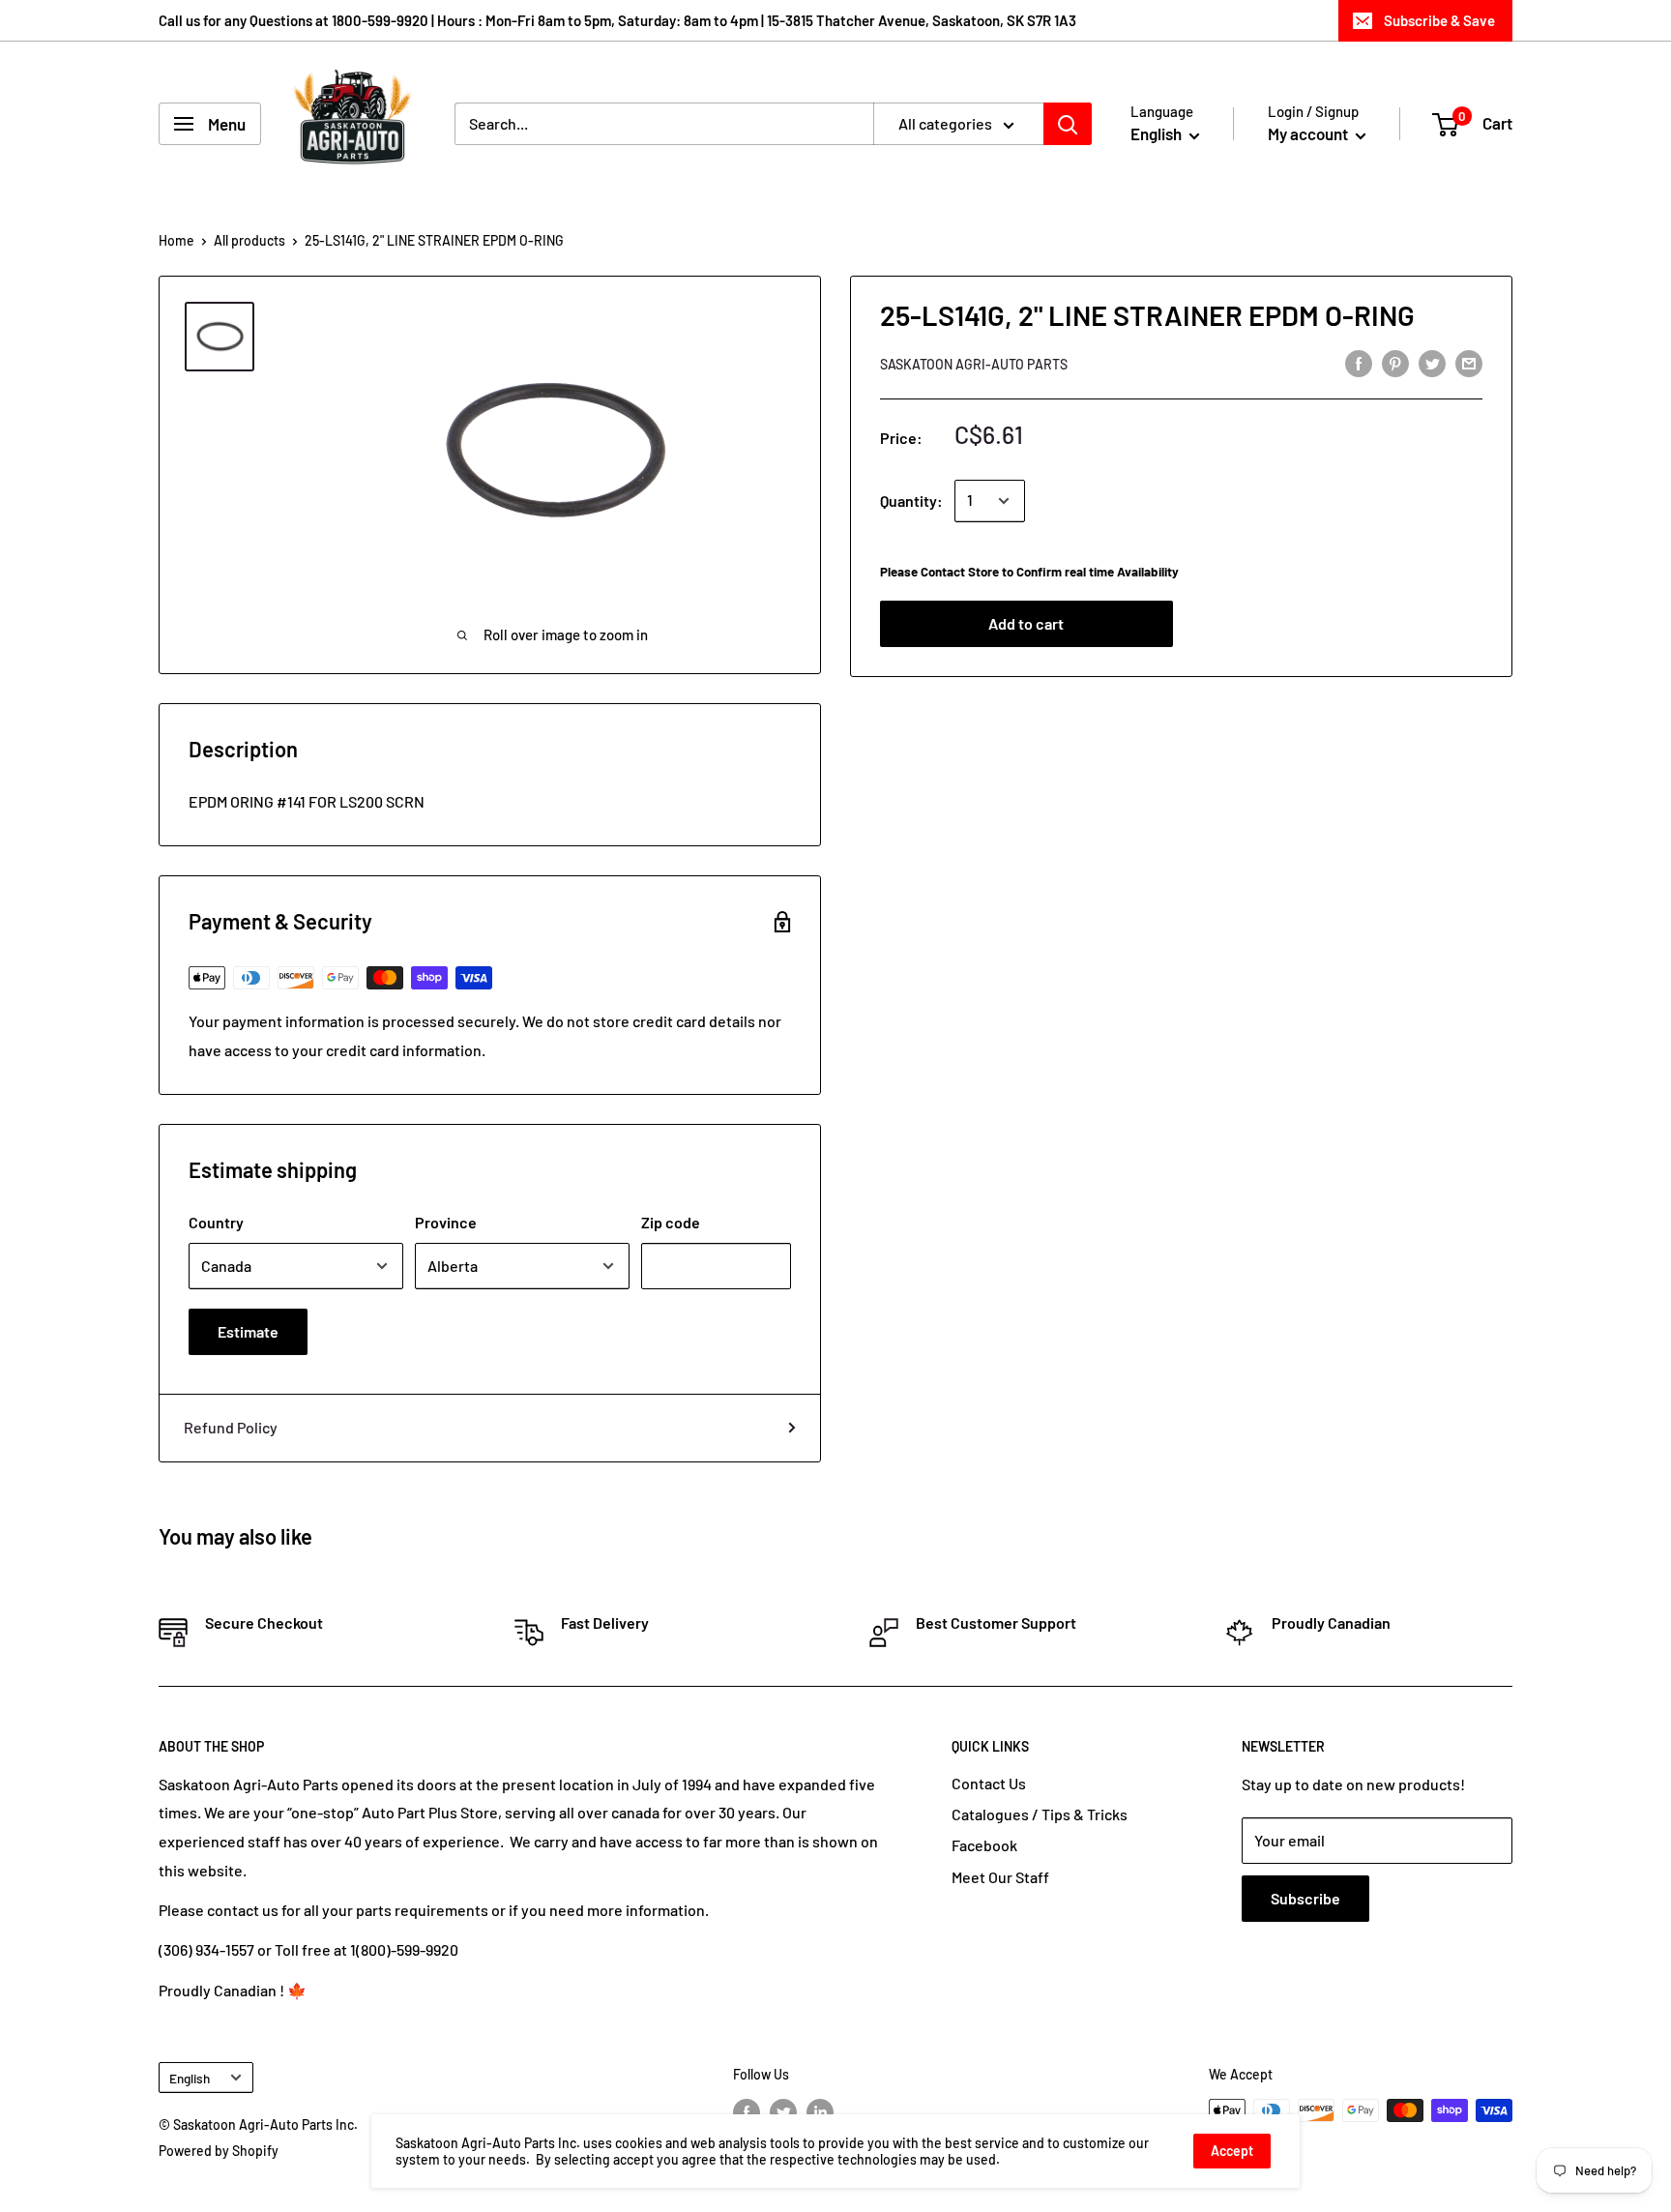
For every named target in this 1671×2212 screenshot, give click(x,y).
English (190, 2078)
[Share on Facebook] (1359, 362)
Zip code (671, 1222)
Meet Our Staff (1000, 1877)
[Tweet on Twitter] (1432, 362)
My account (1309, 133)
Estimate (248, 1331)
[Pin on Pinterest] (1395, 362)
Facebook (984, 1845)
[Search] (1068, 124)
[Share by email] (1469, 362)
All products (249, 240)
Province (446, 1222)
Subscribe (1305, 1898)
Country (216, 1222)
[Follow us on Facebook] (747, 2112)
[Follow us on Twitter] (783, 2112)
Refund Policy (231, 1427)
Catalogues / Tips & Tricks (1040, 1814)
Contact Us (989, 1783)
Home (176, 240)
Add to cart (1026, 623)
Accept (1232, 2151)
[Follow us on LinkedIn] (820, 2112)
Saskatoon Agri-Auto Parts (974, 364)
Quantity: (911, 501)
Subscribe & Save (1439, 20)
